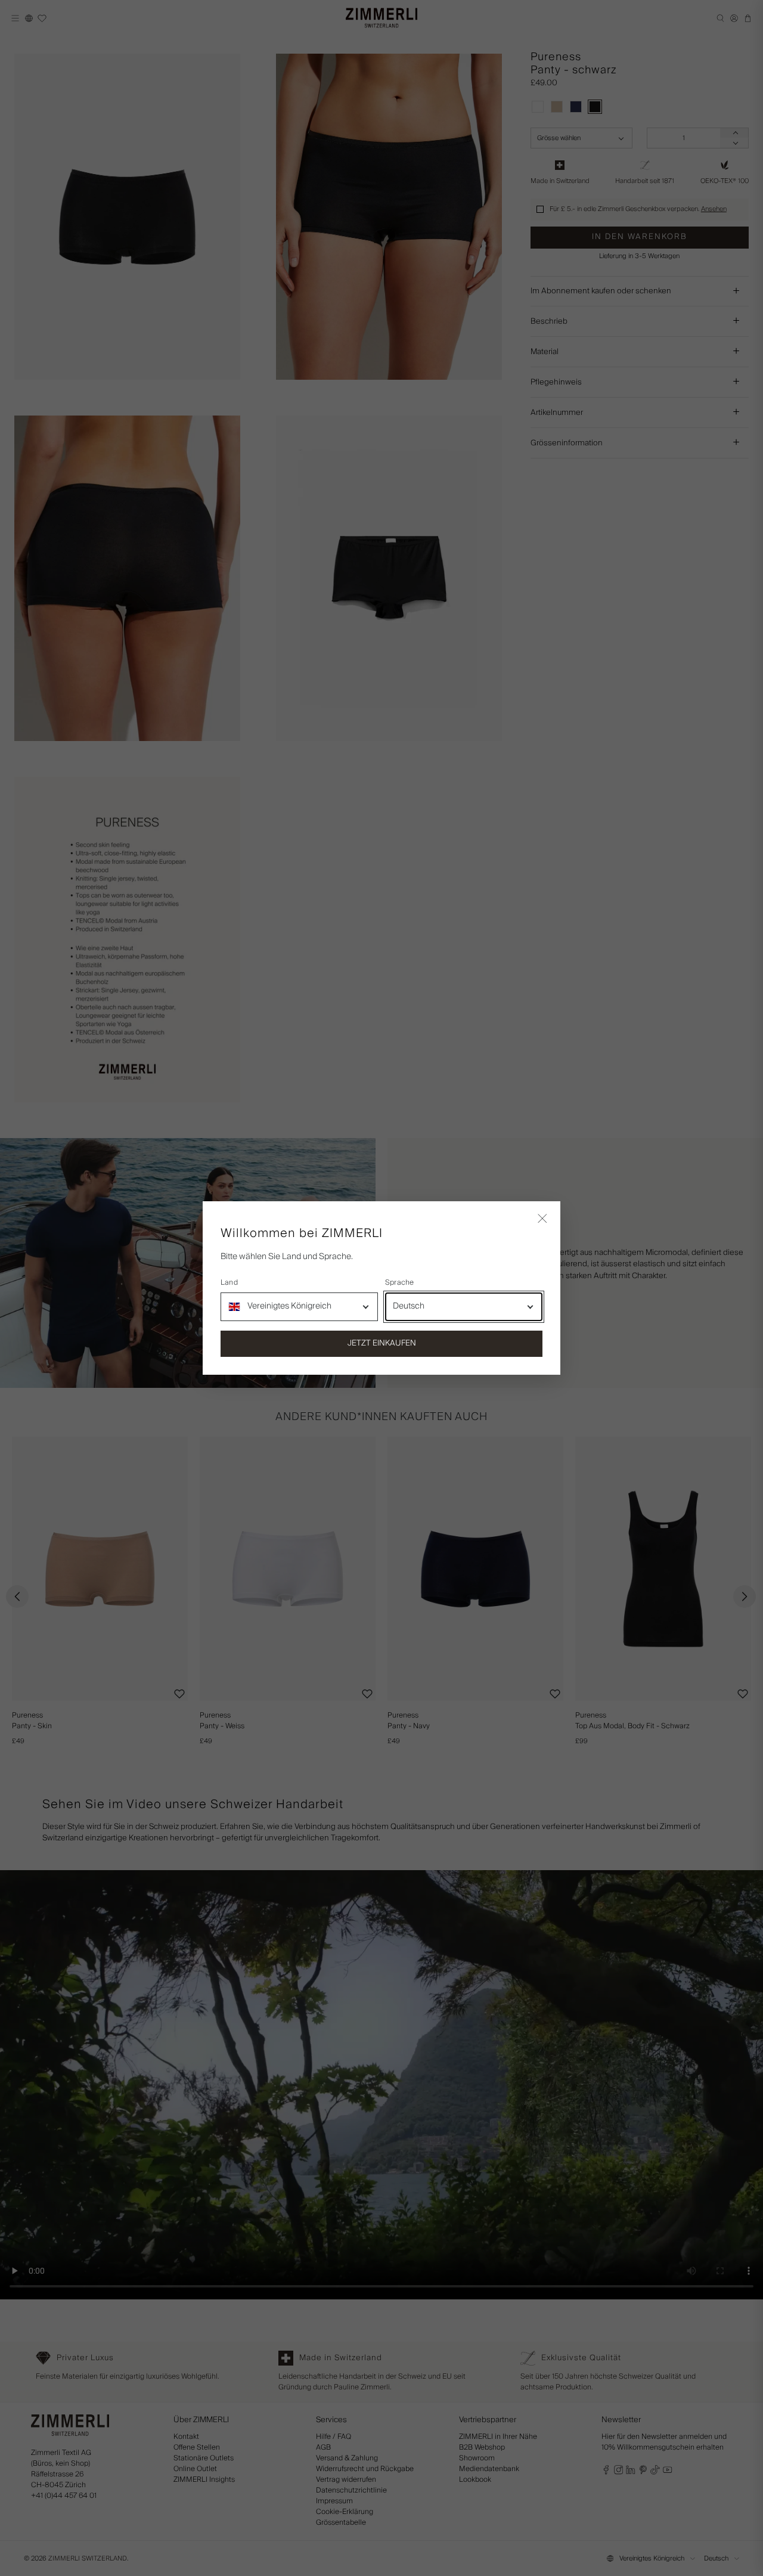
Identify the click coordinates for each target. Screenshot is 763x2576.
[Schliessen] (542, 1219)
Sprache (400, 1283)
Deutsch (409, 1306)
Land (229, 1283)
